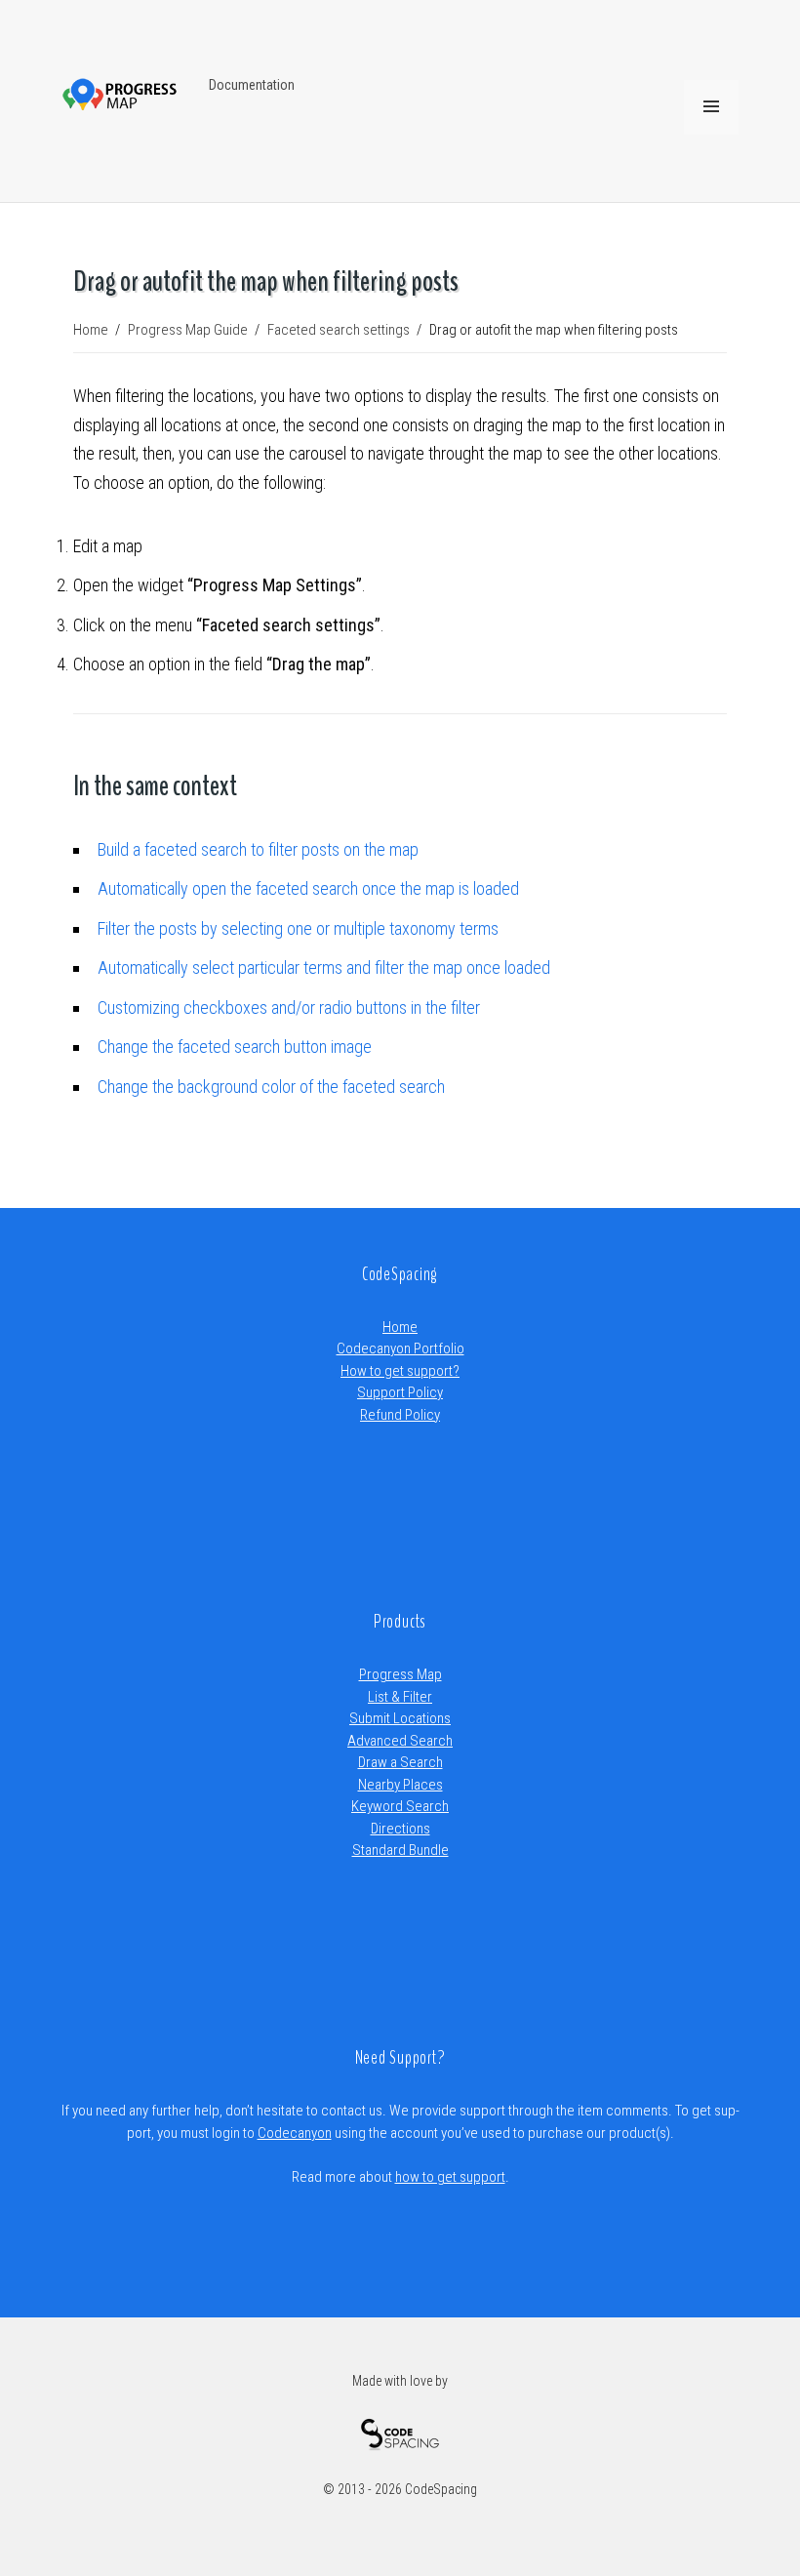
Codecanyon (295, 2133)
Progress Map (400, 1674)
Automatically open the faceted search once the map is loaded (308, 888)
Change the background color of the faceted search (271, 1087)
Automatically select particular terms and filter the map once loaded (324, 967)
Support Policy (400, 1392)
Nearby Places (400, 1785)
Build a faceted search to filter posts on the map (258, 849)
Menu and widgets (711, 134)
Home (400, 1327)
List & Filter (400, 1697)
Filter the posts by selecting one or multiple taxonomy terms (298, 928)
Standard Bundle (400, 1850)
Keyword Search (400, 1806)
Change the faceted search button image (235, 1046)
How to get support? (400, 1371)
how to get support (450, 2177)
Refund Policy (400, 1415)
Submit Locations (400, 1718)
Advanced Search (400, 1741)
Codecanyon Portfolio (400, 1348)
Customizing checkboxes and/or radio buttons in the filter (289, 1007)
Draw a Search (400, 1762)
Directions (400, 1829)
